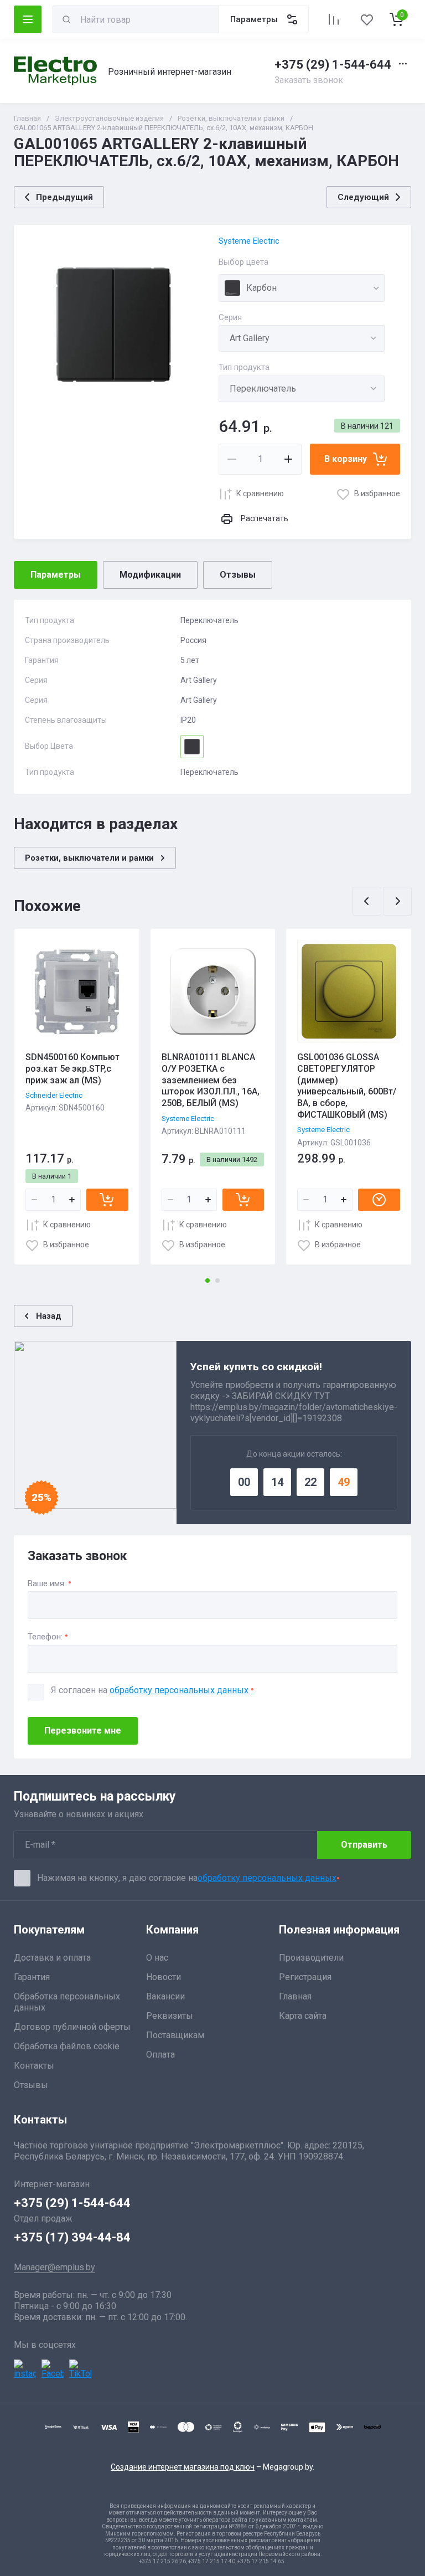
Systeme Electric (249, 241)
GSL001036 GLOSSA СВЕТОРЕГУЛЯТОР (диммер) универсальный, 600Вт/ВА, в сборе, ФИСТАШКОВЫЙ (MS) (347, 1086)
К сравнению (260, 493)
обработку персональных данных (179, 1690)
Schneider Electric (54, 1095)
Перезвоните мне (83, 1731)
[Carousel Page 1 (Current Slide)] (208, 1281)
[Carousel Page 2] (217, 1281)
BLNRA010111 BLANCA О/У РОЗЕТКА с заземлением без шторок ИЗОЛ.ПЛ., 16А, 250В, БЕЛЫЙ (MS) (211, 1080)
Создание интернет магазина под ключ (183, 2467)
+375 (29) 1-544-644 (333, 65)
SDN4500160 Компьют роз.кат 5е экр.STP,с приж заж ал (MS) (72, 1069)
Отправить (364, 1845)
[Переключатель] (302, 389)
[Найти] (66, 19)
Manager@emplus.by (55, 2267)
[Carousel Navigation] (382, 901)
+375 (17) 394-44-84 (72, 2237)
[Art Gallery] (302, 338)
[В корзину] (107, 1200)
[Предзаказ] (379, 1200)
